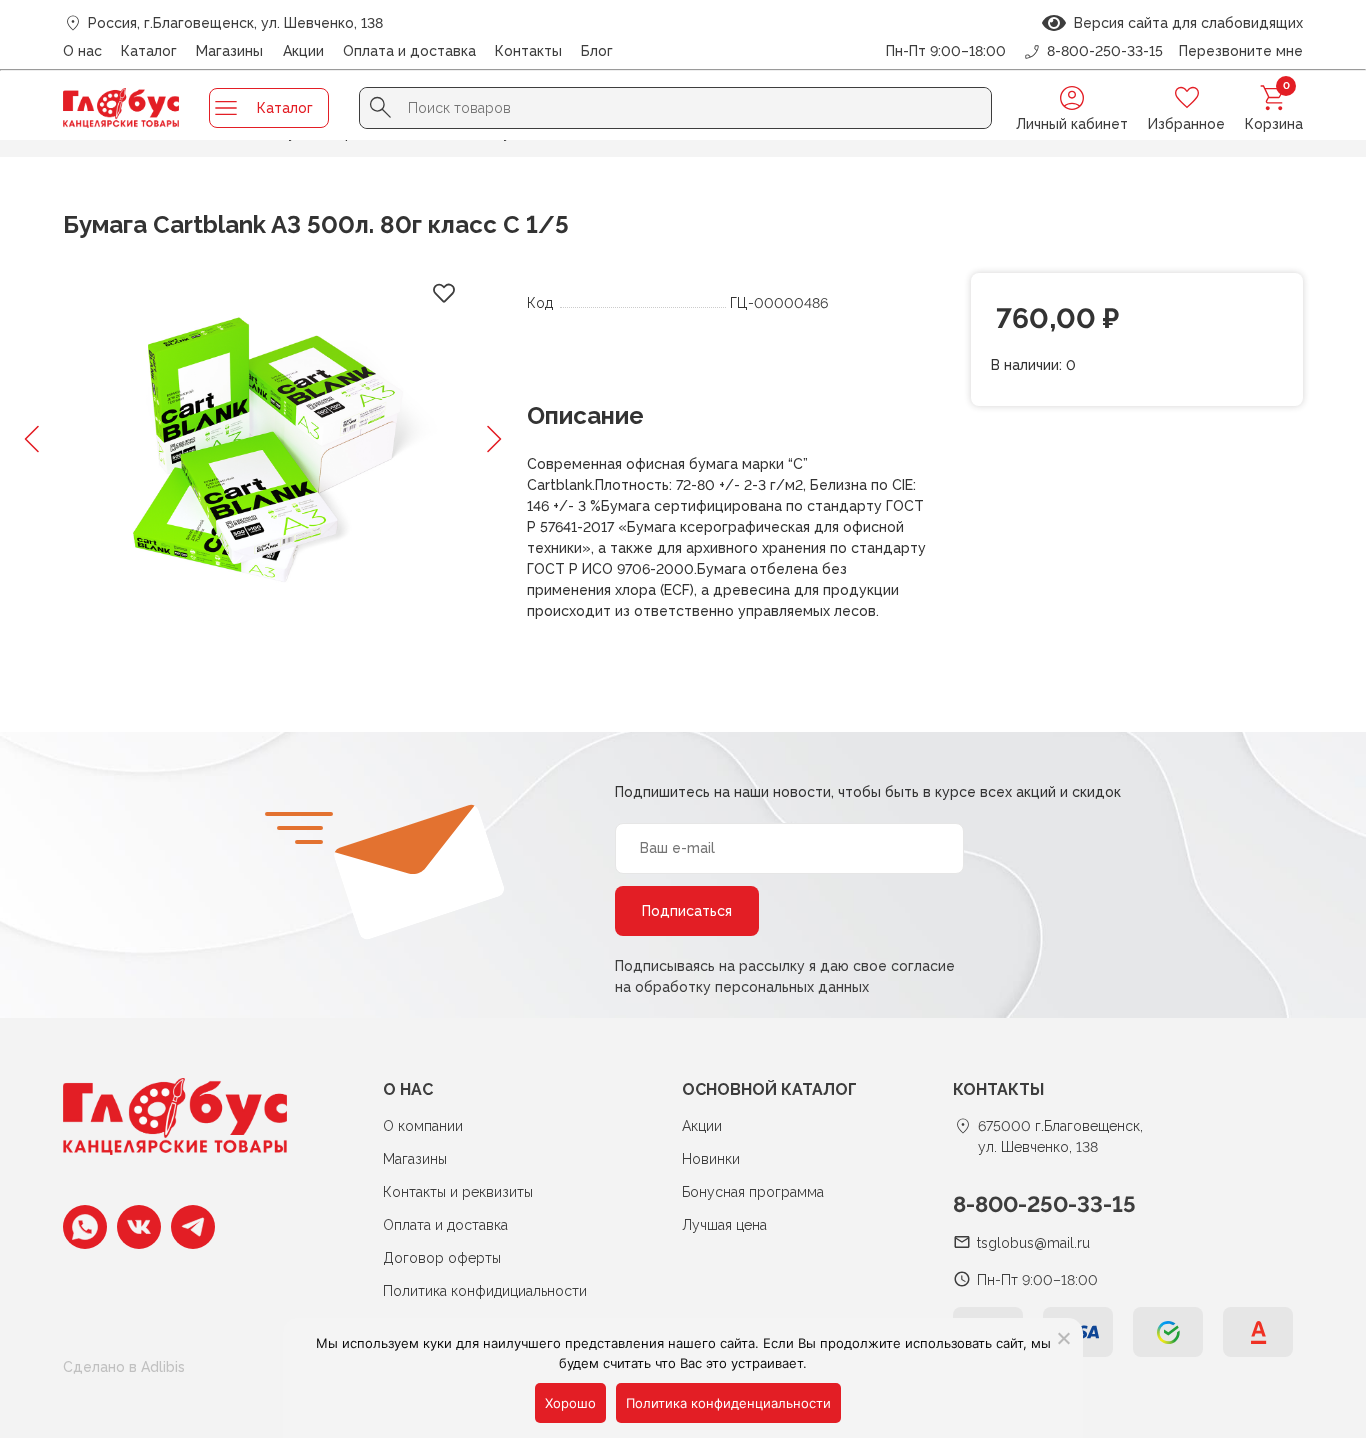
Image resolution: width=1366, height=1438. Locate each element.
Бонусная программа (753, 1192)
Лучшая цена (724, 1225)
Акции (303, 51)
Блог (597, 51)
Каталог (149, 51)
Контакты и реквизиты (458, 1192)
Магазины (229, 51)
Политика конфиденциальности (728, 1403)
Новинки (711, 1159)
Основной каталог (769, 1089)
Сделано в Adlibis (124, 1367)
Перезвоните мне (1241, 51)
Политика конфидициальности (485, 1291)
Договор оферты (442, 1258)
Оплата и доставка (409, 51)
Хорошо (570, 1403)
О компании (423, 1126)
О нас (82, 51)
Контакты (528, 51)
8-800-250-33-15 (1044, 1204)
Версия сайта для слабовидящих (1184, 23)
